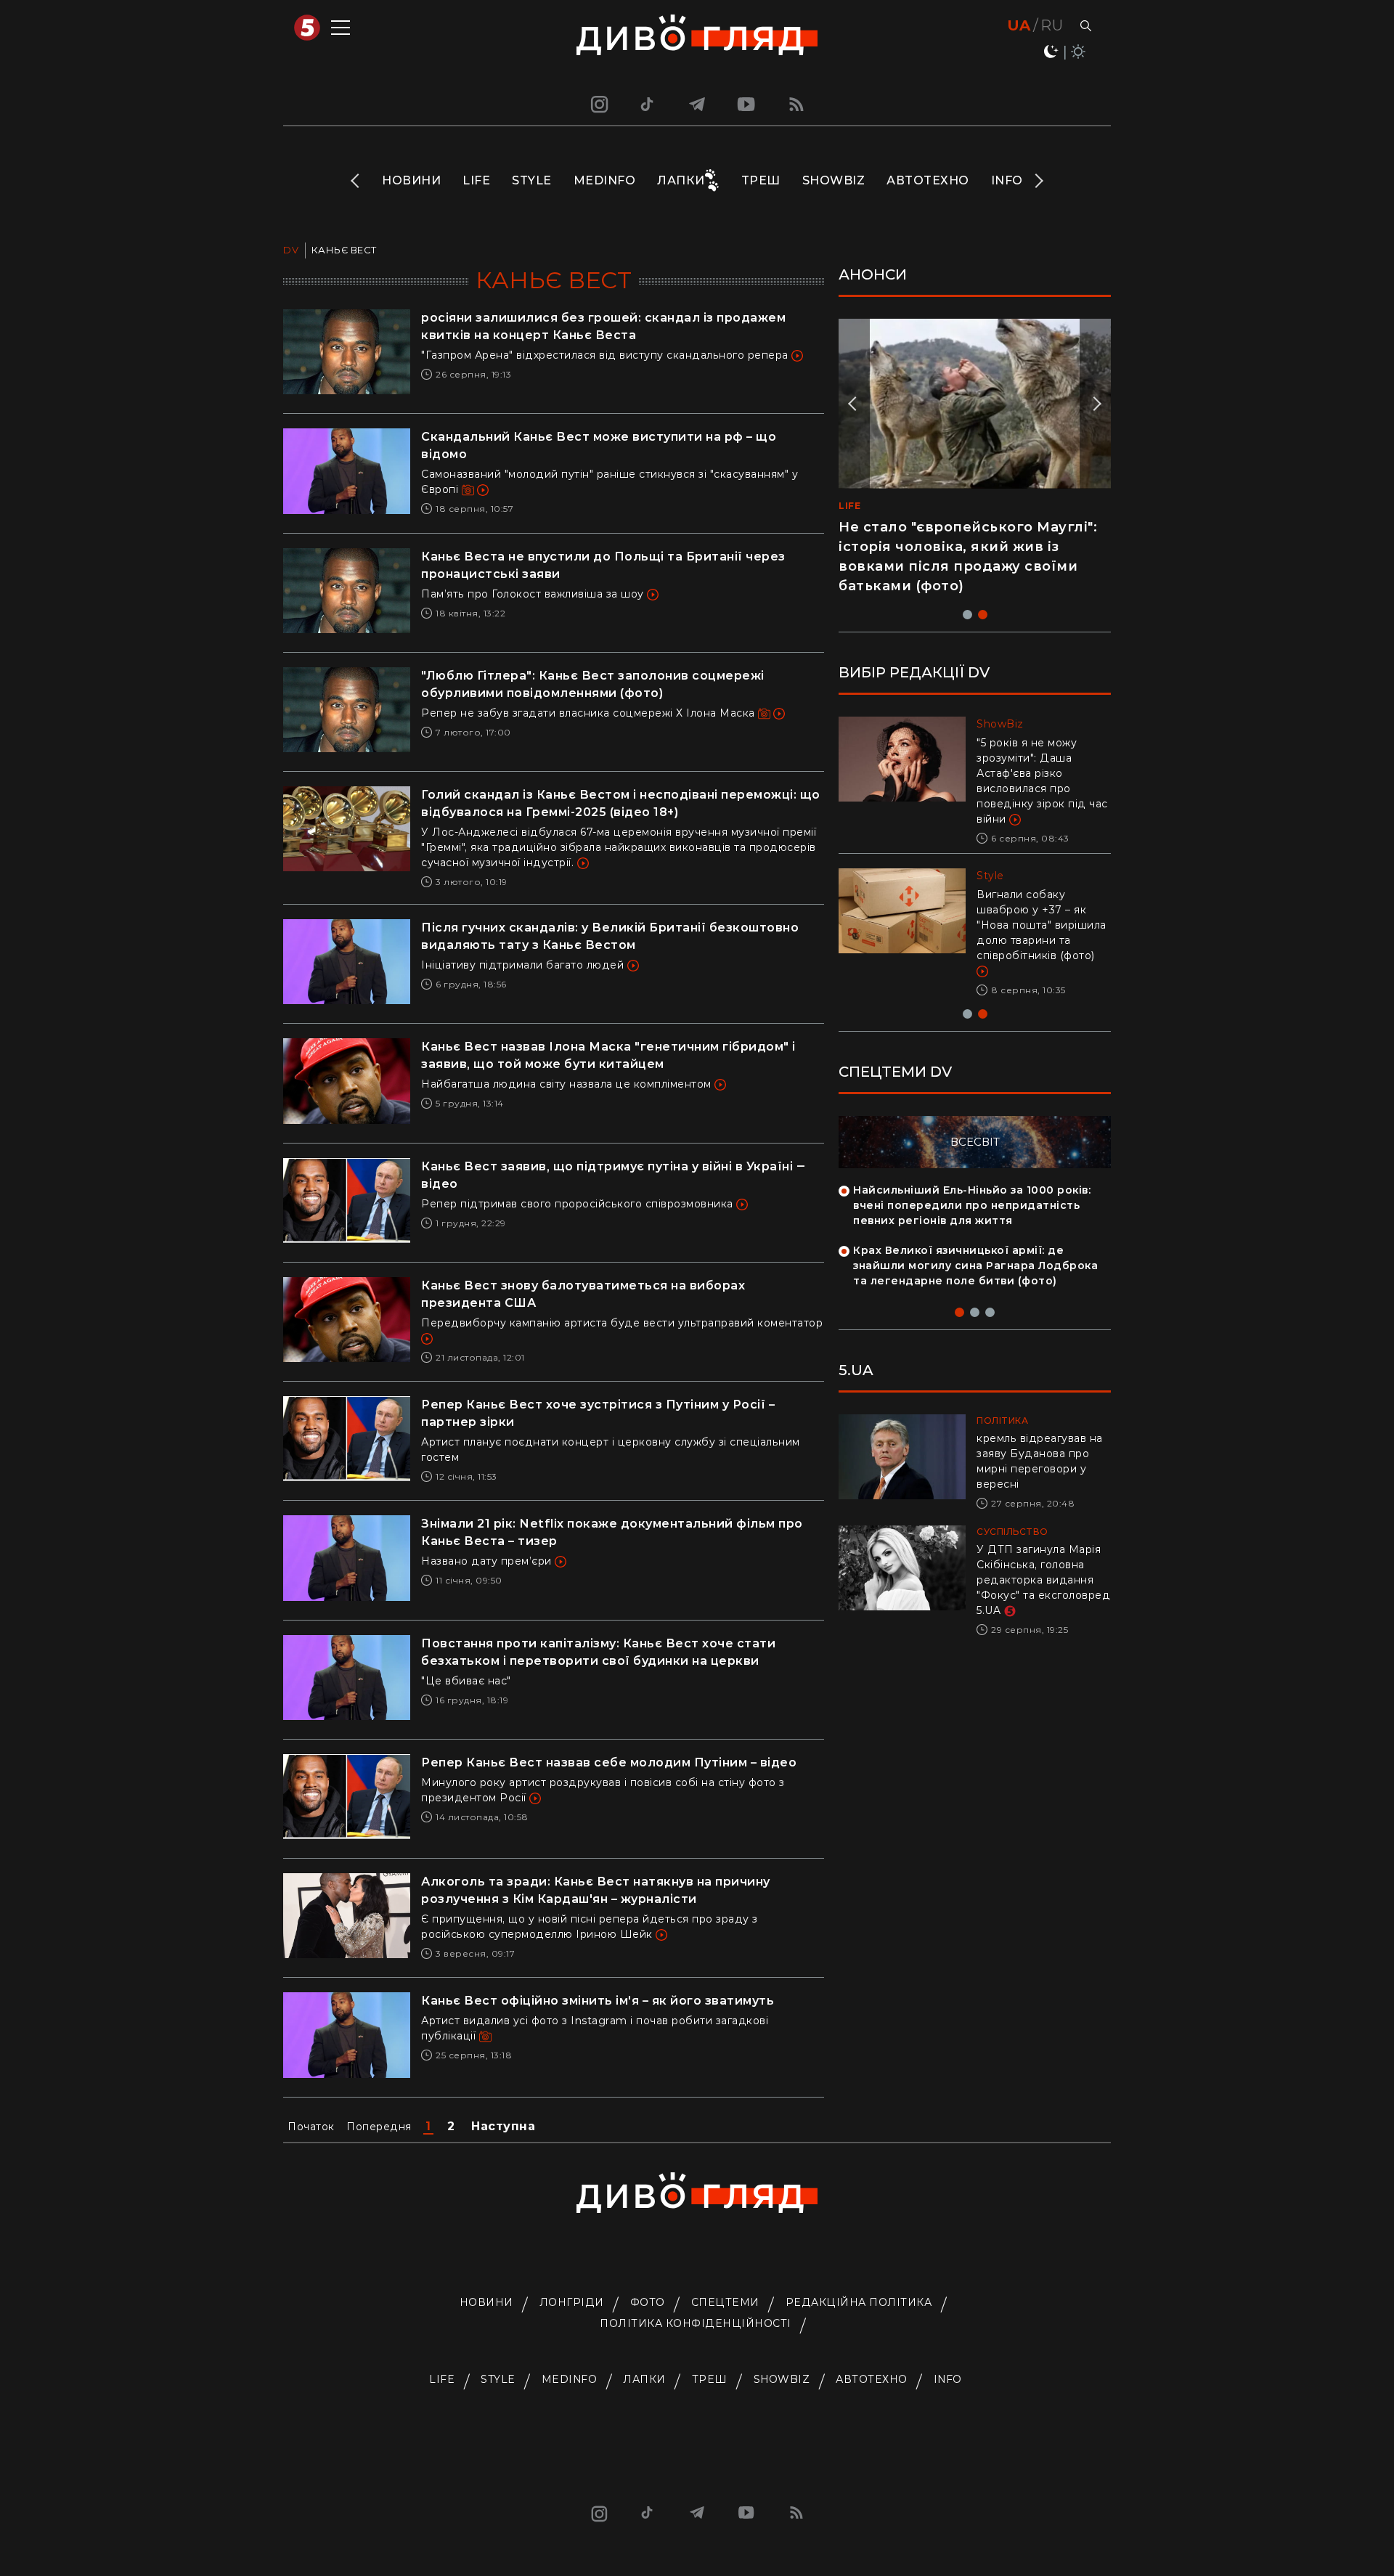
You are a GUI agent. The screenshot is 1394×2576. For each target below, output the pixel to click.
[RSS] (796, 104)
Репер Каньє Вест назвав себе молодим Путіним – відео (609, 1762)
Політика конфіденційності (696, 2323)
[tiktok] (648, 104)
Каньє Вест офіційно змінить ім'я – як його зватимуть (598, 2001)
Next (1038, 181)
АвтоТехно (928, 180)
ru (1052, 25)
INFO (1007, 180)
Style (532, 180)
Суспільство (1012, 1532)
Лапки (681, 180)
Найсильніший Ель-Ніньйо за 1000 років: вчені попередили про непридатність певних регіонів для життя (972, 1205)
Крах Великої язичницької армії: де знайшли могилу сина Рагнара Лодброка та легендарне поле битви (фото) (975, 1265)
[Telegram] (697, 104)
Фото (648, 2302)
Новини (411, 180)
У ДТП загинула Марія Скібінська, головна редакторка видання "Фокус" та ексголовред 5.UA (1043, 1580)
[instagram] (598, 104)
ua (1019, 25)
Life (476, 180)
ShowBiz (834, 180)
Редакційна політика (859, 2302)
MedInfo (605, 180)
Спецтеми (725, 2302)
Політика (1002, 1421)
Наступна (503, 2126)
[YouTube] (747, 104)
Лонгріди (572, 2302)
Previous (356, 181)
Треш (761, 180)
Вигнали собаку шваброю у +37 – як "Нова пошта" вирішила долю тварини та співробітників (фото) (1042, 925)
